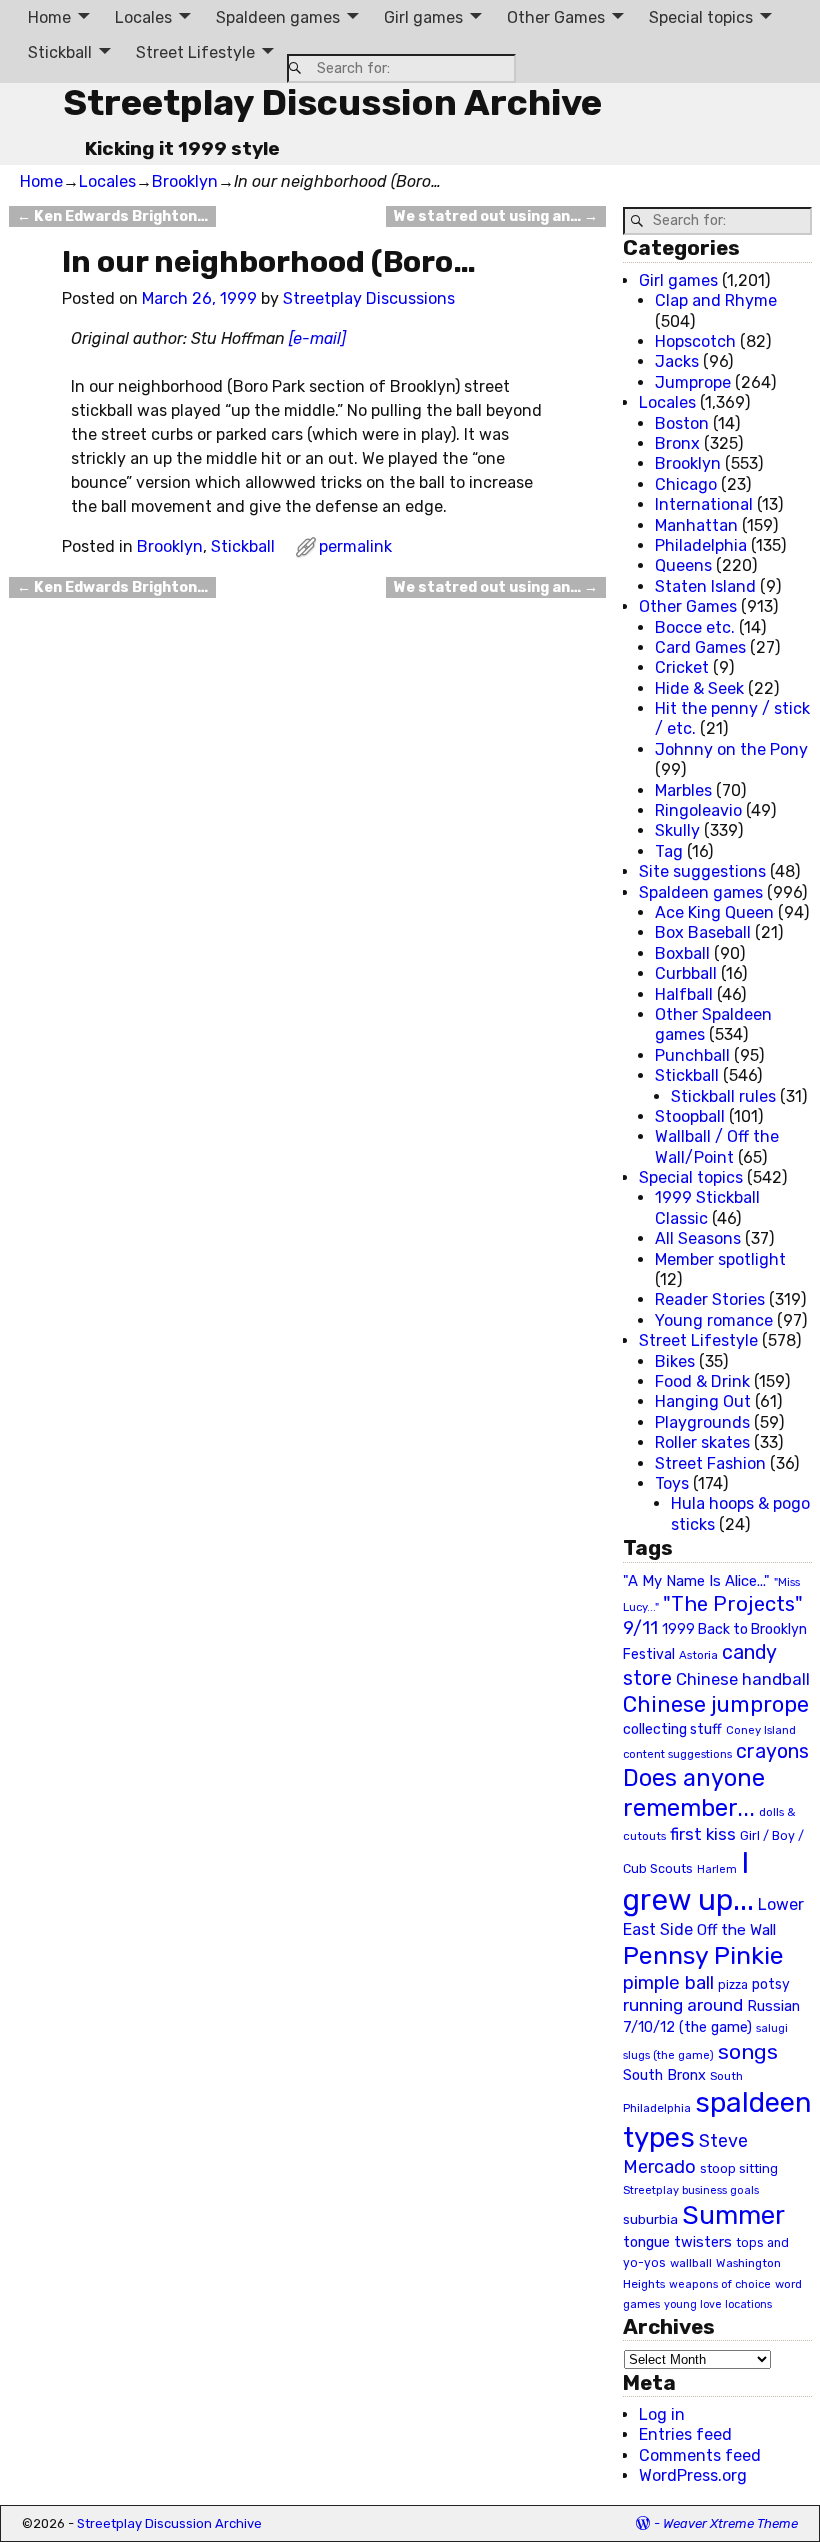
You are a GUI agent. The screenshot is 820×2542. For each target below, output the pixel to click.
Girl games (423, 17)
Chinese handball (743, 1679)
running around (683, 2005)
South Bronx (664, 2075)
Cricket (682, 667)
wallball (691, 2263)
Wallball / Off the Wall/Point (717, 1146)
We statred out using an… (496, 216)
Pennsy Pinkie (703, 1955)
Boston (682, 423)
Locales (143, 17)
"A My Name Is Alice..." (696, 1581)
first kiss (703, 1834)
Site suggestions (702, 871)
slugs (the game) (668, 2055)
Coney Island (761, 1730)
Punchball (692, 1055)
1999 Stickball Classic (707, 1207)
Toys (672, 1483)
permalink (355, 546)
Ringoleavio (698, 810)
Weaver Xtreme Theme (730, 2523)
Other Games (556, 17)
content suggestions (677, 1754)
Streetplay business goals (691, 2190)
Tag (669, 851)
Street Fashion (710, 1463)
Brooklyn (185, 181)
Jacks (677, 361)
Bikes (675, 1361)
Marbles (683, 790)
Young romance (714, 1320)
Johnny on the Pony (731, 749)
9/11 (640, 1628)
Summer (733, 2215)
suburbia (650, 2219)
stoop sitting (739, 2168)
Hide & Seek (699, 688)
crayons (772, 1751)
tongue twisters (677, 2242)
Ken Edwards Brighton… (112, 216)
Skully (677, 830)
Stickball (60, 52)
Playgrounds (702, 1422)
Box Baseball (703, 932)
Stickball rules (723, 1096)
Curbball (686, 973)
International (704, 504)
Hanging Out (703, 1401)
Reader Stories (710, 1299)
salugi (772, 2028)
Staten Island (705, 586)
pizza (733, 1985)
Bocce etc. (695, 627)
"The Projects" (733, 1604)
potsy (771, 1984)
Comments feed (700, 2455)
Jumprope (693, 382)
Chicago (686, 484)
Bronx (677, 443)
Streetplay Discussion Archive (332, 102)
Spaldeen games (278, 17)
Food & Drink (702, 1381)
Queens (683, 565)
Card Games (700, 647)
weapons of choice (720, 2284)
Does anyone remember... (694, 1793)
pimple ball (668, 1983)
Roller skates (702, 1442)
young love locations (718, 2304)
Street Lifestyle (195, 52)
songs (748, 2051)
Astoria (698, 1655)
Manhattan (696, 525)
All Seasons (698, 1238)
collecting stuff (672, 1729)
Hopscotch (695, 341)
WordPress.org (693, 2475)
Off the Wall (736, 1930)
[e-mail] (317, 338)
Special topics (701, 17)
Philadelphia (701, 545)
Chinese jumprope (716, 1704)
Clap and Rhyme (716, 300)
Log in (662, 2414)
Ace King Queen (714, 912)
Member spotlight (720, 1259)
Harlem (717, 1869)
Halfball (684, 994)
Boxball (682, 953)
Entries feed (685, 2434)
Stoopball (690, 1116)
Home (49, 17)
